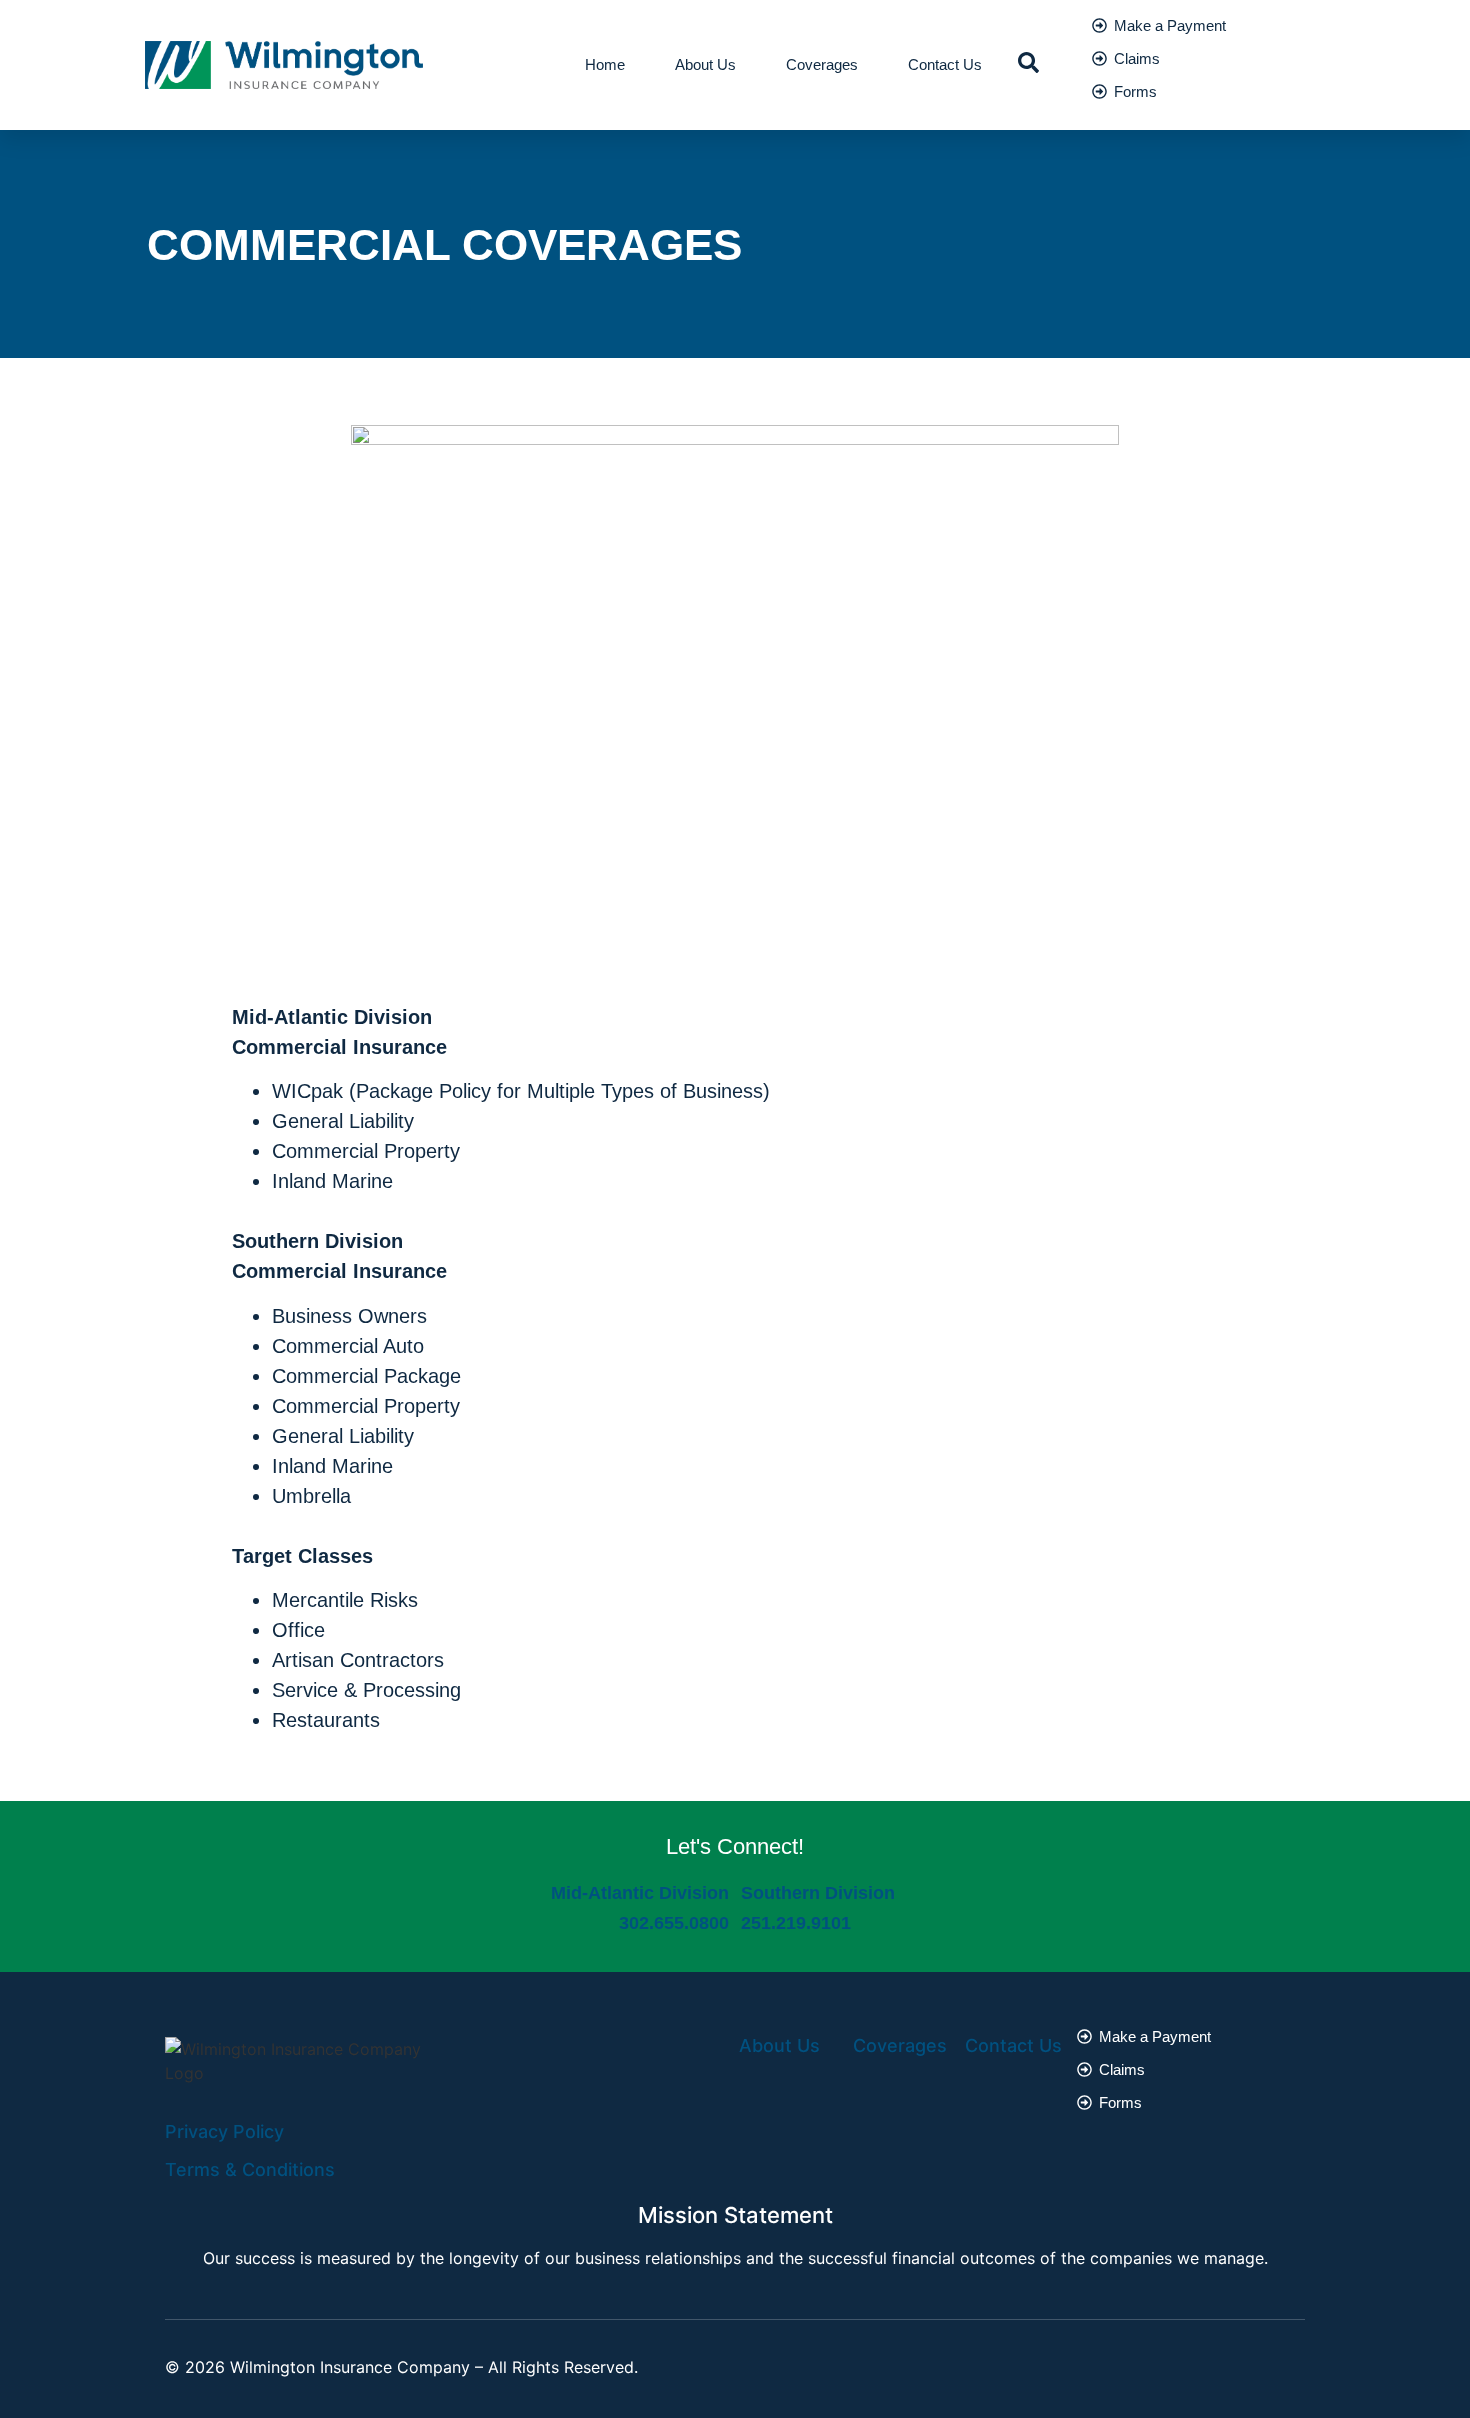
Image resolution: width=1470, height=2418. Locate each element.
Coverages (822, 64)
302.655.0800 (674, 1923)
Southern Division (818, 1893)
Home (605, 64)
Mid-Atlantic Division (640, 1893)
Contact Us (945, 64)
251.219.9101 (796, 1923)
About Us (705, 64)
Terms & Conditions (250, 2169)
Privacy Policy (224, 2131)
